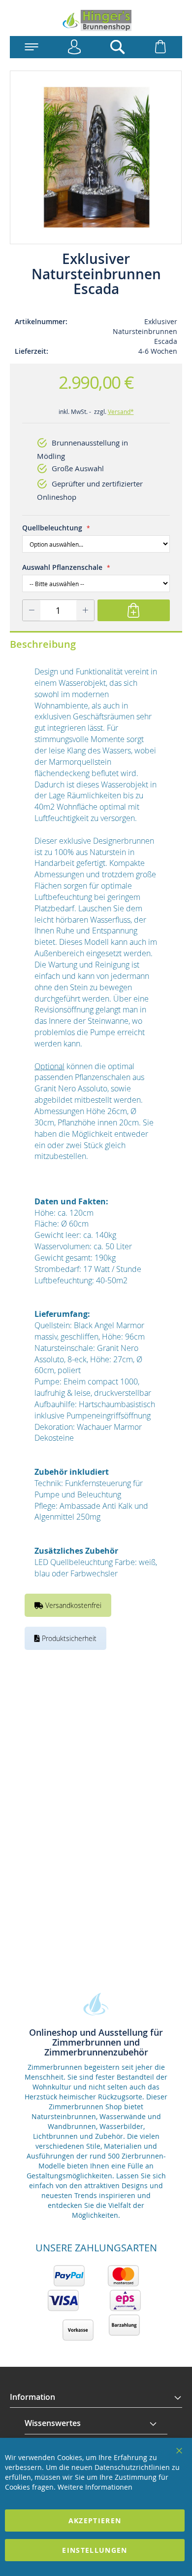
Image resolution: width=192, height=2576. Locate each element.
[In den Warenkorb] (134, 610)
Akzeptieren (95, 2520)
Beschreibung (43, 644)
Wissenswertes (53, 2423)
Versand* (121, 411)
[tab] (96, 2397)
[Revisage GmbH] (96, 20)
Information (32, 2397)
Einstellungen (95, 2550)
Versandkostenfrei (72, 1605)
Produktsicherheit (68, 1638)
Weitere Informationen (95, 2487)
